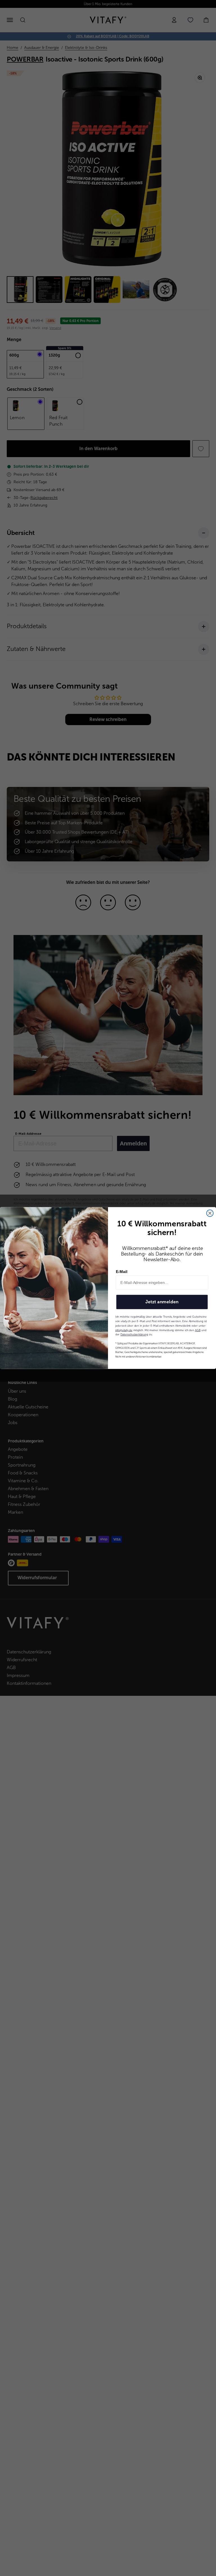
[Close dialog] (210, 1213)
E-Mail (122, 1272)
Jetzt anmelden (162, 1302)
